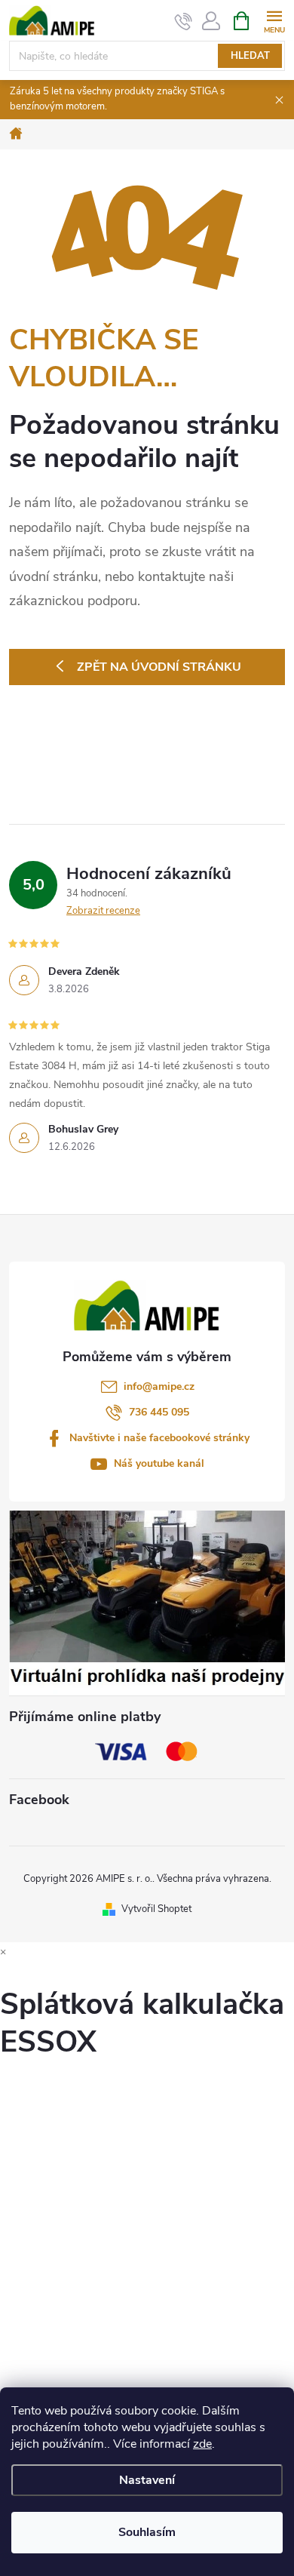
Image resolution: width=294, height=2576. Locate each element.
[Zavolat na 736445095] (184, 21)
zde (202, 2444)
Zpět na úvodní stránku (159, 667)
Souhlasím (147, 2532)
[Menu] (274, 20)
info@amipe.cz (159, 1386)
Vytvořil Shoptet (156, 1909)
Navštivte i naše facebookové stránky (159, 1438)
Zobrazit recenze (103, 911)
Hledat (250, 56)
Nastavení (147, 2480)
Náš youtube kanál (159, 1463)
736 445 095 (159, 1412)
